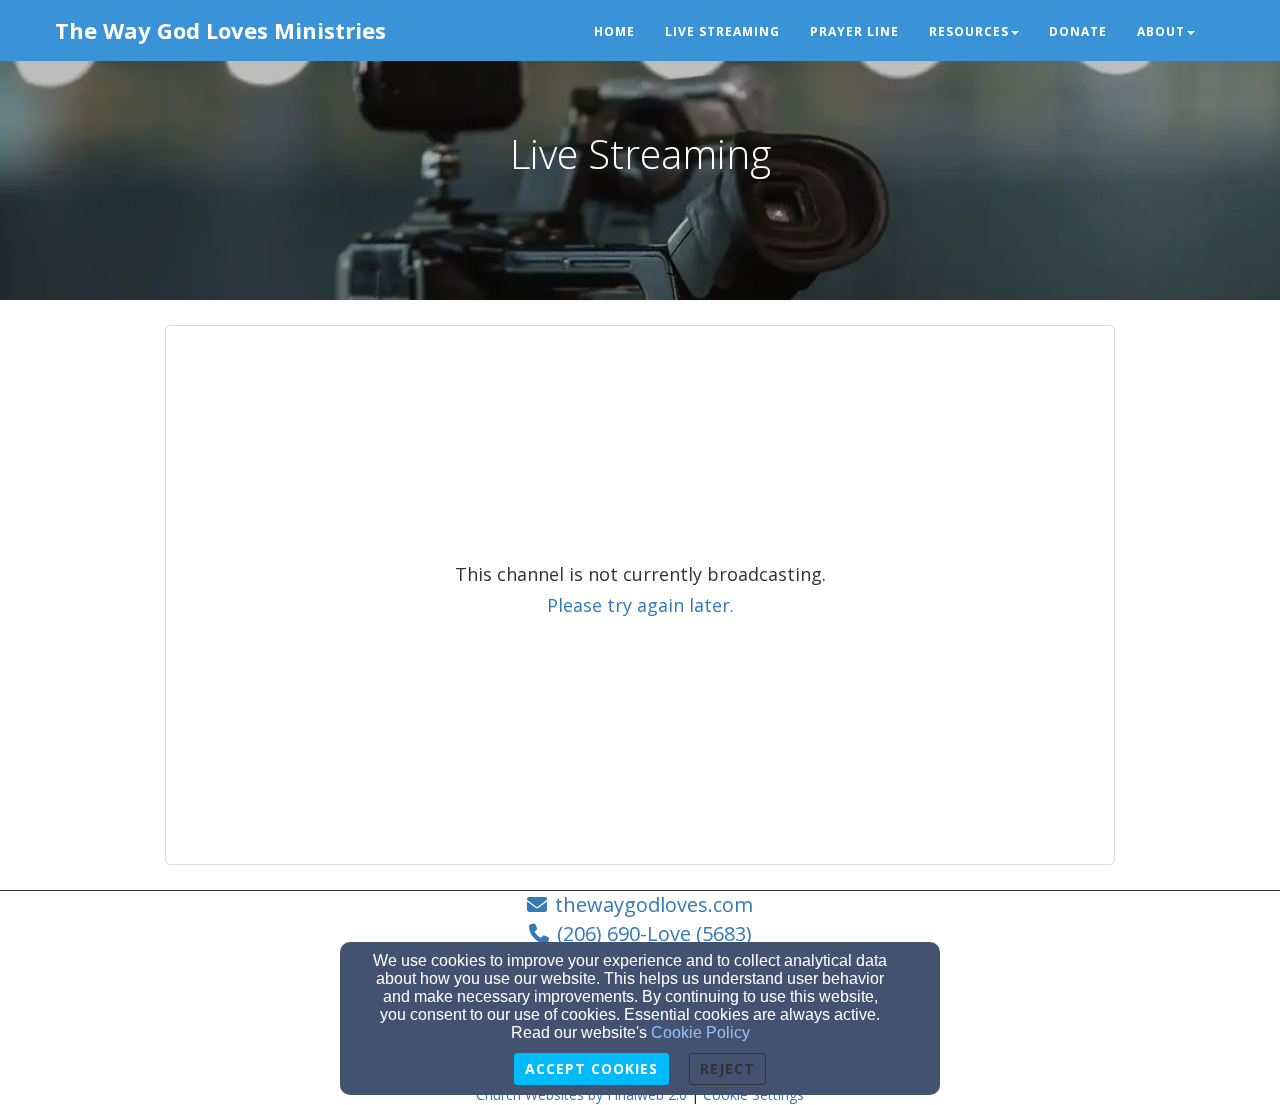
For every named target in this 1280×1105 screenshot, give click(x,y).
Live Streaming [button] (722, 31)
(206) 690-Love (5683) (654, 933)
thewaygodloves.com (654, 904)
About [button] (1161, 31)
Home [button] (614, 31)
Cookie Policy (700, 1032)
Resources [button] (969, 31)
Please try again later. (640, 605)
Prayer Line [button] (854, 31)
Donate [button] (1078, 31)
